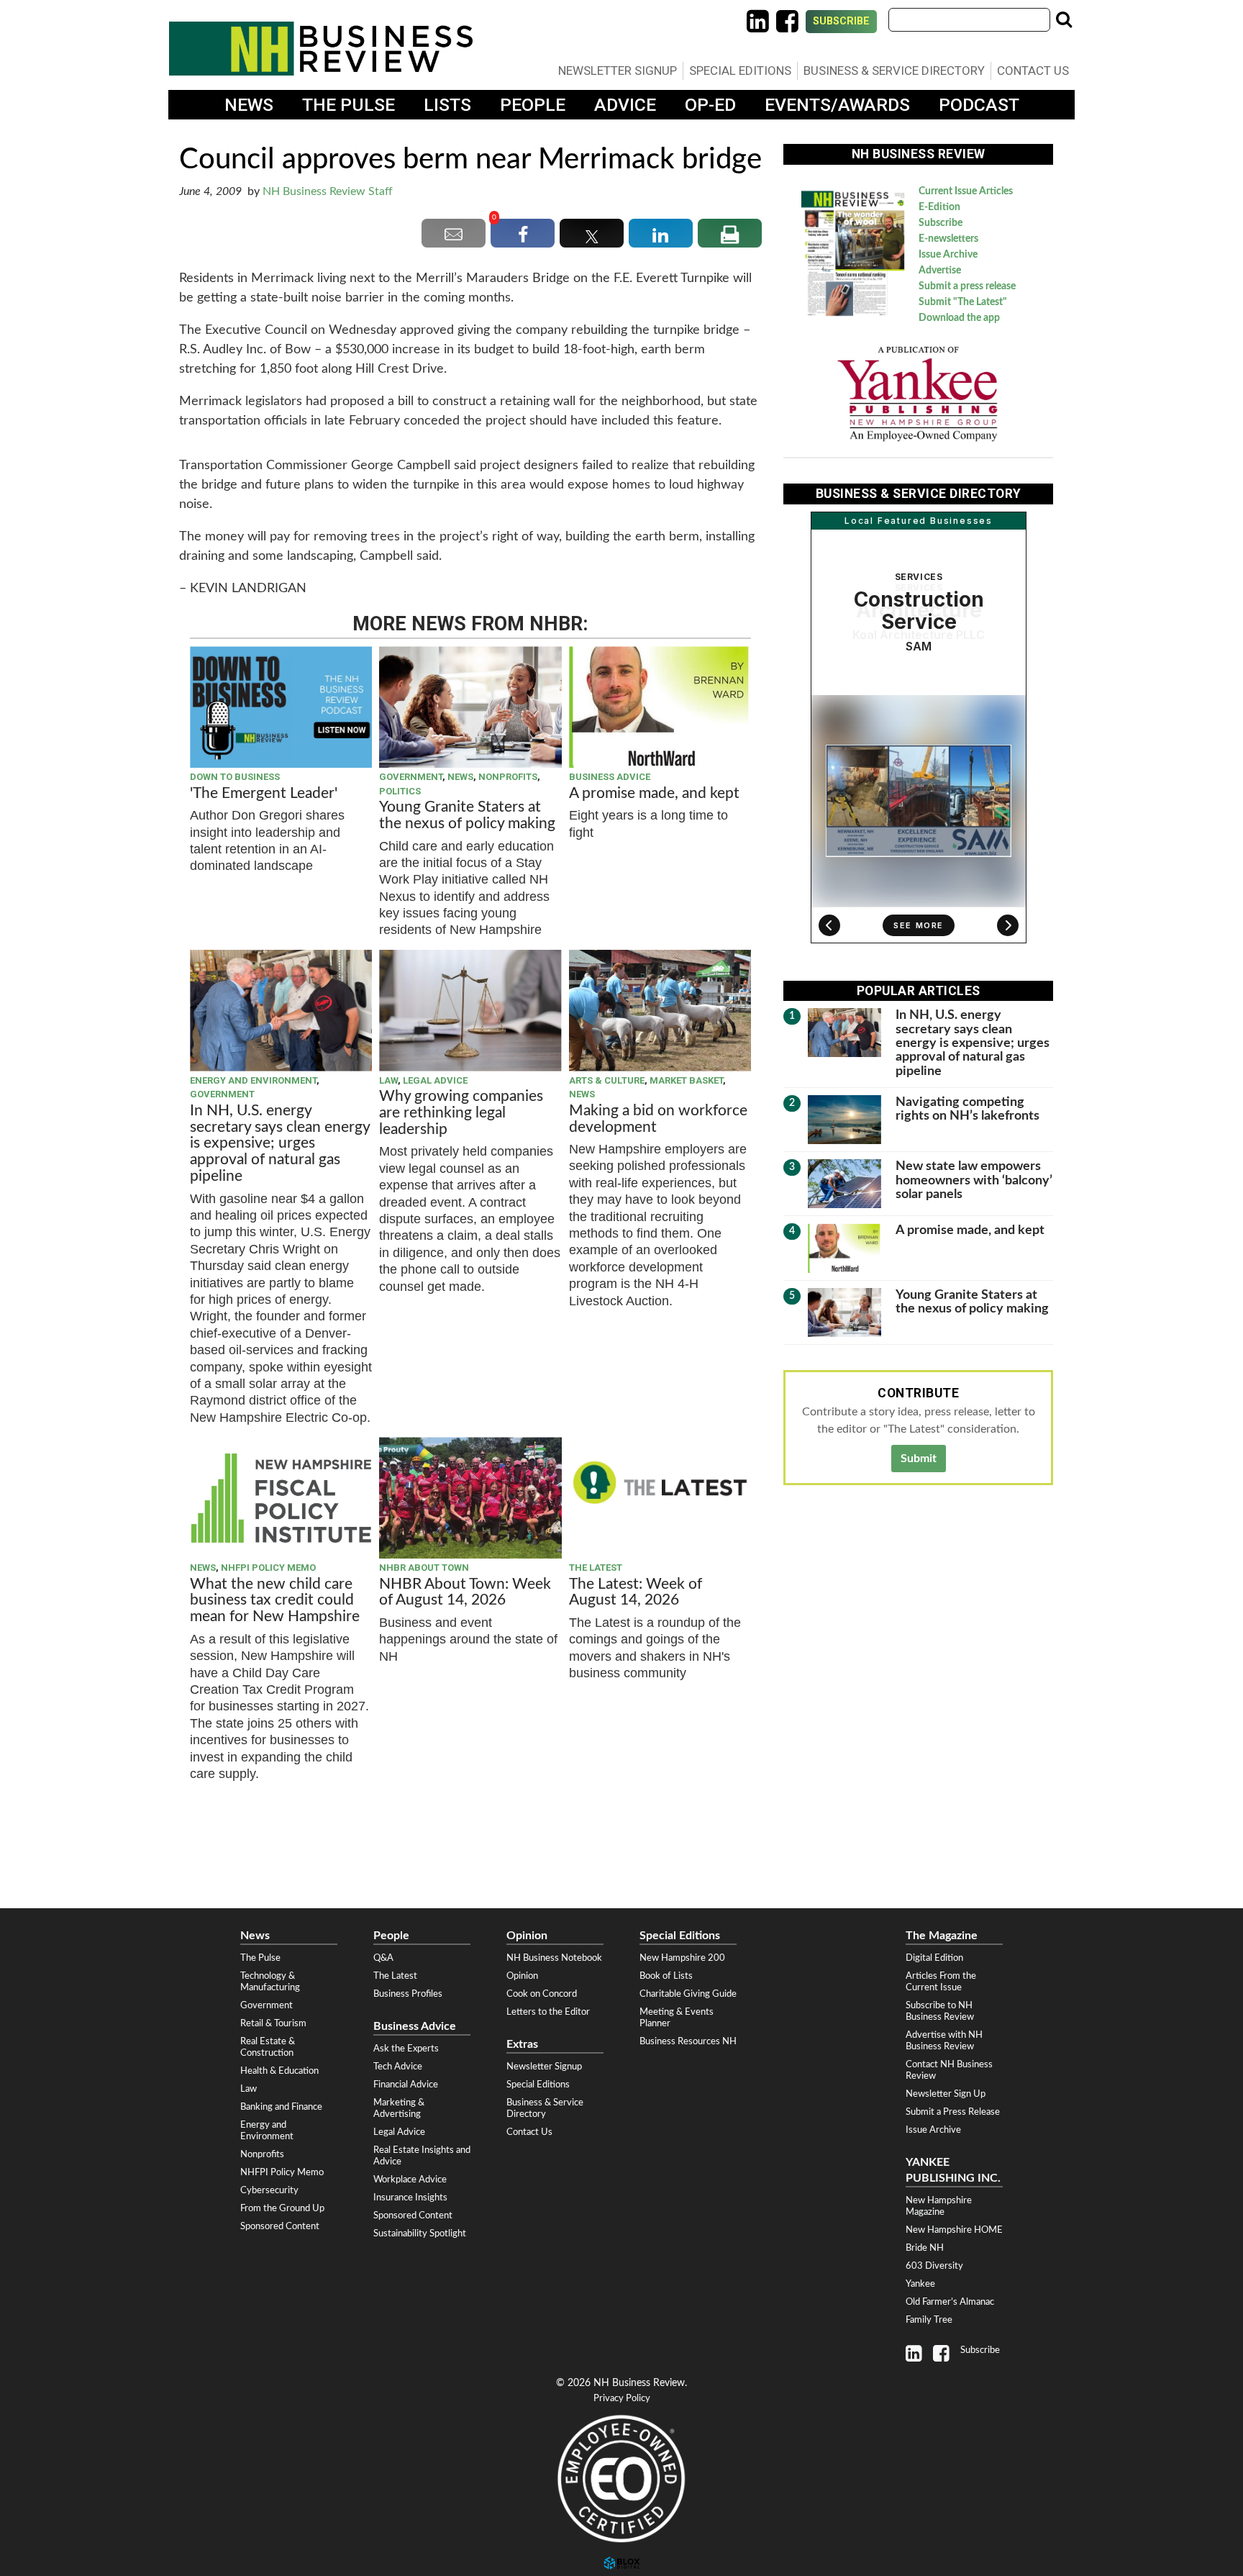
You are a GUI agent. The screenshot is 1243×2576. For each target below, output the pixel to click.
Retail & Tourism (273, 2023)
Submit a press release (967, 286)
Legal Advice (435, 1080)
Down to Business (235, 777)
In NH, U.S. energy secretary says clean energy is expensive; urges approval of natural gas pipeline (280, 1144)
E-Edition (939, 207)
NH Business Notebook (554, 1958)
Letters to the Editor (548, 2012)
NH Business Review (321, 49)
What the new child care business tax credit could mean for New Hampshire (275, 1601)
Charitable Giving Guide (688, 1994)
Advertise (940, 271)
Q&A (383, 1958)
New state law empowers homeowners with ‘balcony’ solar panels (974, 1180)
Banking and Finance (281, 2107)
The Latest (596, 1568)
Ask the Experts (406, 2049)
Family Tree (929, 2320)
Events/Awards (837, 105)
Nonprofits (508, 777)
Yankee (920, 2284)
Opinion (522, 1976)
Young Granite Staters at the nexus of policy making (467, 815)
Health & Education (279, 2071)
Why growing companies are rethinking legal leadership (461, 1113)
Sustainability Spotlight (420, 2233)
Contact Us (1033, 71)
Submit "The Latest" (963, 302)
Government (411, 777)
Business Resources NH (688, 2041)
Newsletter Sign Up (946, 2094)
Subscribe (841, 21)
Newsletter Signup (618, 71)
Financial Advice (406, 2085)
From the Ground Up (282, 2208)
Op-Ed (710, 105)
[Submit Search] (1064, 19)
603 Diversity (934, 2266)
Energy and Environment (253, 1080)
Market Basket (686, 1080)
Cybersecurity (269, 2190)
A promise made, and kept (654, 793)
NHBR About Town (424, 1568)
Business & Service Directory (894, 71)
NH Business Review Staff (328, 191)
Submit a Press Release (953, 2112)
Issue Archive (948, 255)
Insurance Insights (410, 2198)
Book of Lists (666, 1976)
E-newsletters (948, 239)
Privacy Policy (622, 2399)
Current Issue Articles (966, 191)
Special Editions (740, 71)
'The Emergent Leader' (264, 793)
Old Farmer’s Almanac (950, 2302)
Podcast (979, 105)
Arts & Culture (607, 1080)
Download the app (959, 318)
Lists (447, 105)
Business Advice (610, 777)
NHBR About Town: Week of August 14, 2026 (465, 1592)
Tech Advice (398, 2067)
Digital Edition (934, 1958)
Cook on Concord (542, 1994)
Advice (625, 105)
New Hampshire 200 (682, 1958)
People (533, 105)
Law (388, 1080)
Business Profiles (408, 1994)
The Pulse (349, 105)
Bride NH (925, 2248)
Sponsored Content (280, 2226)
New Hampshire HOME (954, 2230)
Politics (400, 791)
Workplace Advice (410, 2180)
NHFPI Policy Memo (268, 1568)
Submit (919, 1459)
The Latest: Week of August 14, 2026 (636, 1592)
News (249, 105)
